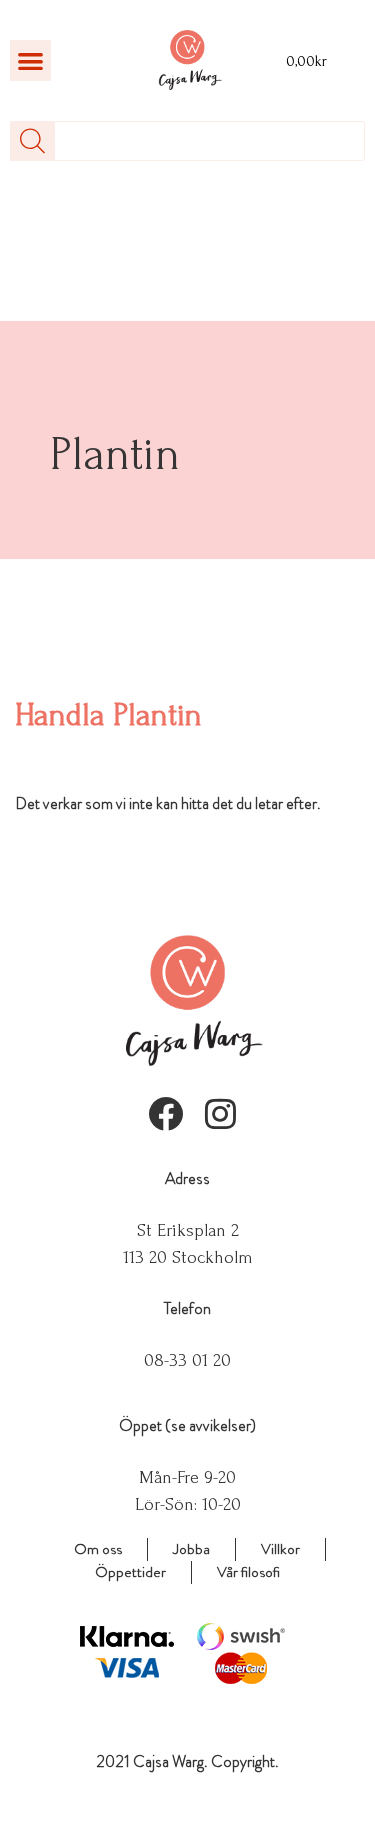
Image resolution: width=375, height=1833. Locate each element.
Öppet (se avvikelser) (187, 1425)
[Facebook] (165, 1113)
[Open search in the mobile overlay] (187, 141)
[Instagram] (220, 1113)
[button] (30, 60)
